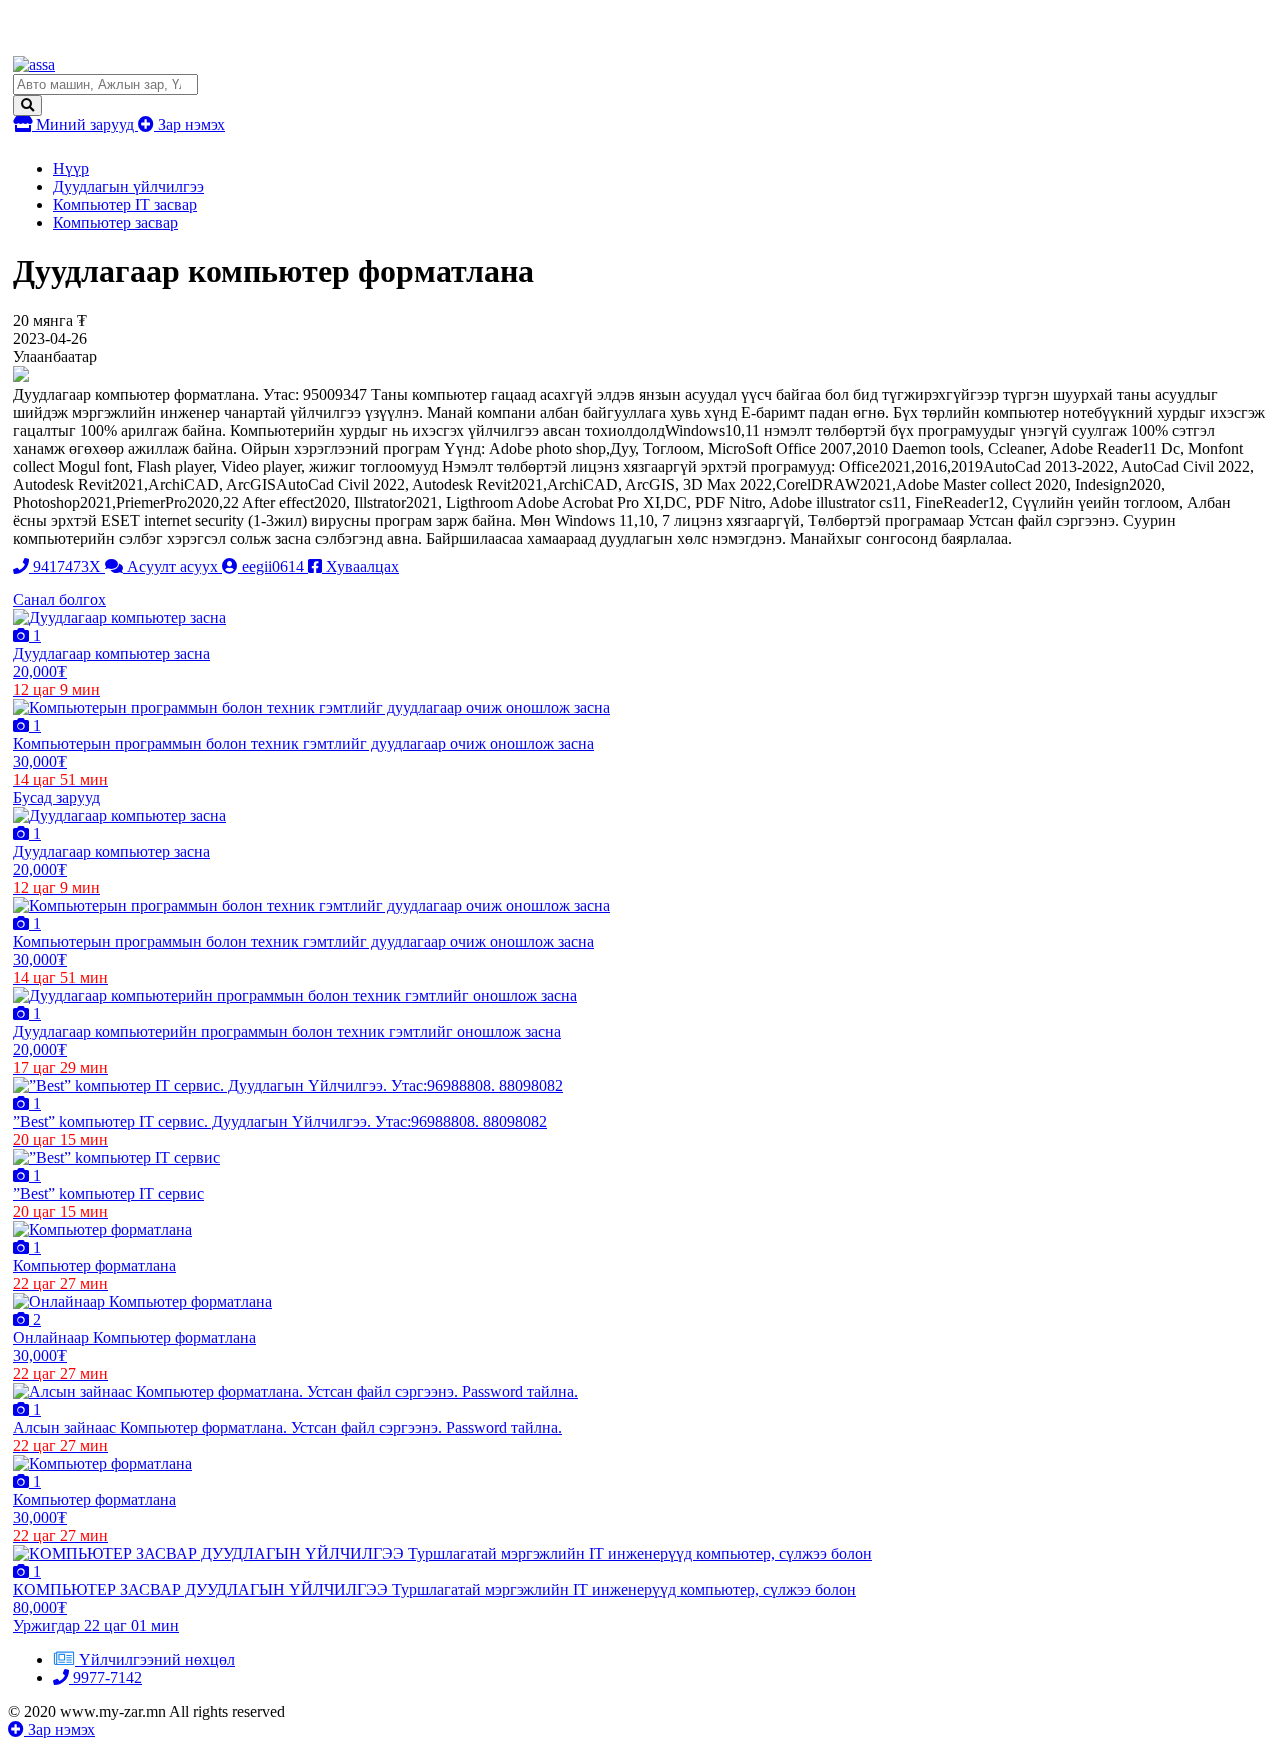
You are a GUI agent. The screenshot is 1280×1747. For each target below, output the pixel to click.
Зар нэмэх (189, 124)
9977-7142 (105, 1677)
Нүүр (71, 168)
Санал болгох (59, 599)
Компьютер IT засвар (125, 204)
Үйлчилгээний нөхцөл (157, 1659)
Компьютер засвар (115, 222)
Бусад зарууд (56, 797)
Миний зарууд (85, 124)
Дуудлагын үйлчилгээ (128, 186)
